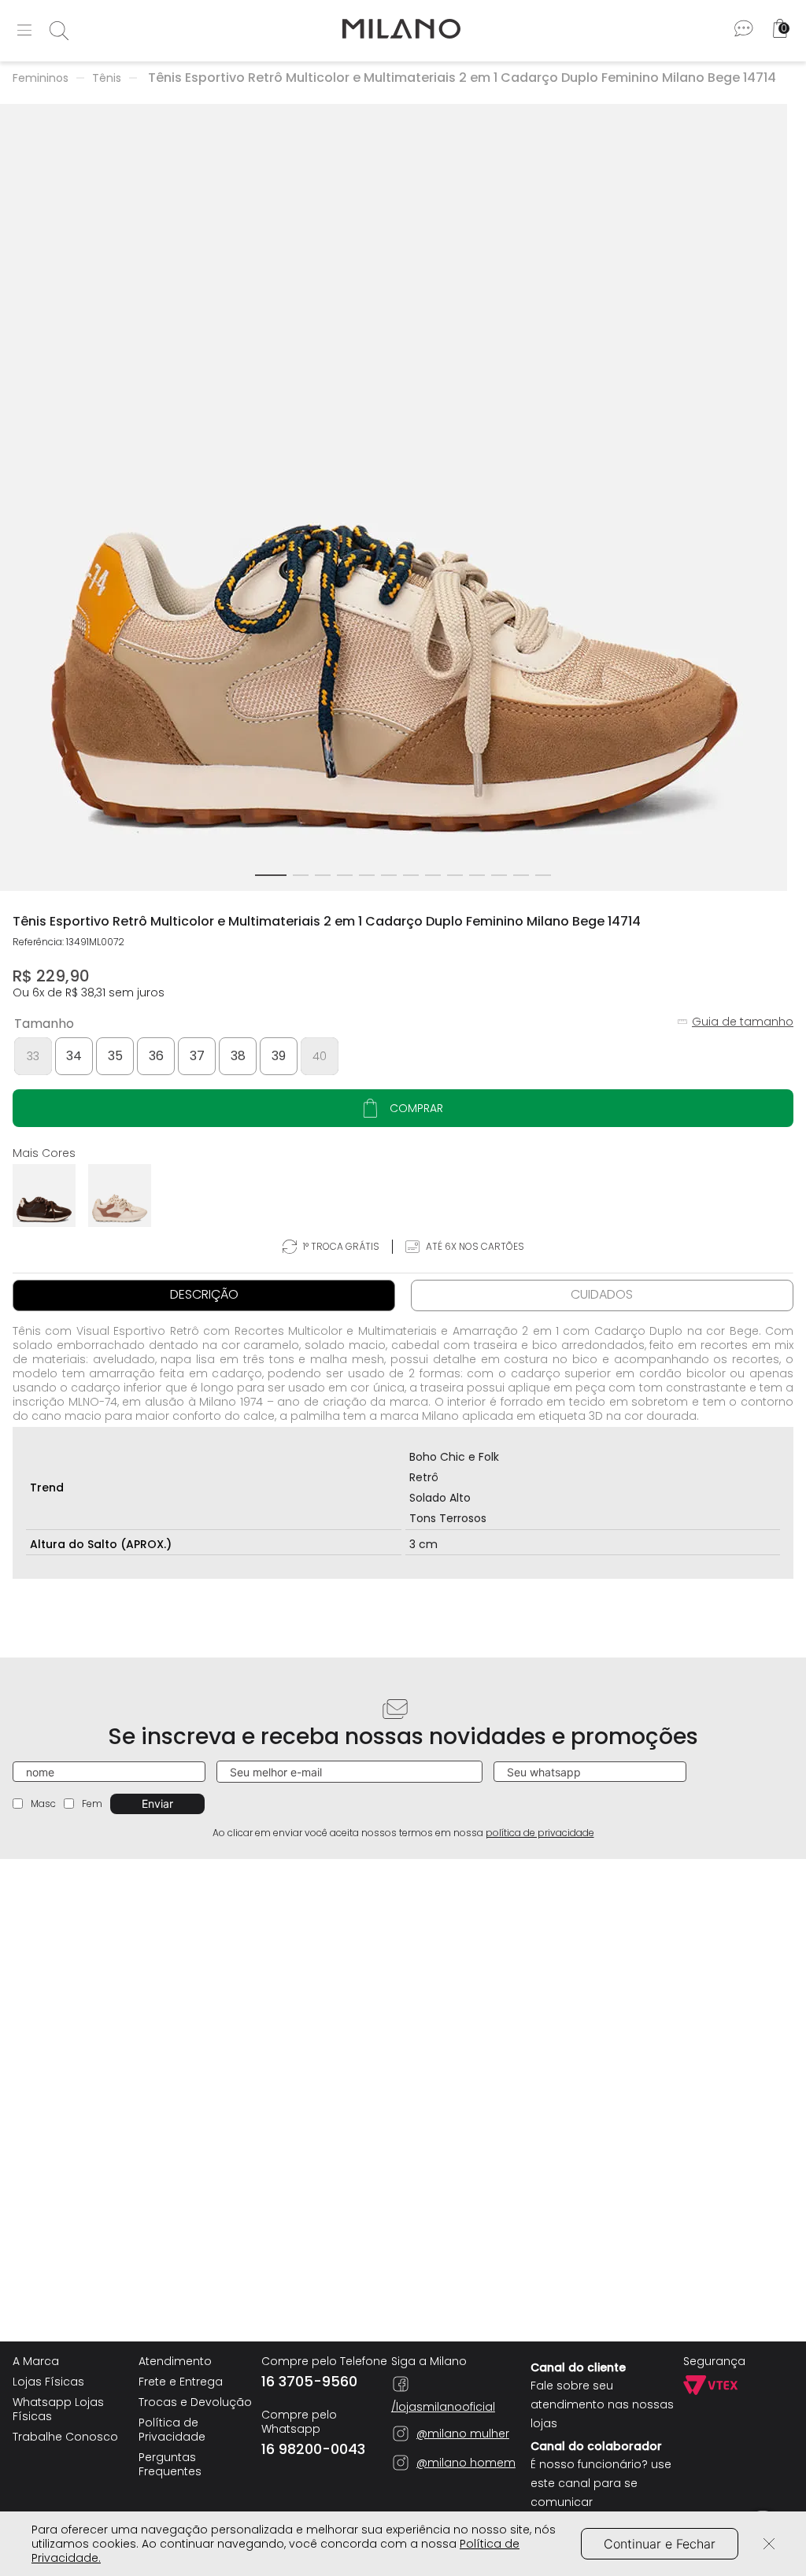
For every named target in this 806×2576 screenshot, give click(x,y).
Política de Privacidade (172, 2430)
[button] (33, 1056)
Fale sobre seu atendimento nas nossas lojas (602, 2404)
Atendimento (175, 2361)
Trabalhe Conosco (65, 2437)
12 (521, 875)
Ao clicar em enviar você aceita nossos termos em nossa (403, 1833)
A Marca (36, 2361)
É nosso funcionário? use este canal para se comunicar (601, 2483)
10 (477, 875)
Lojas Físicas (48, 2382)
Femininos (41, 78)
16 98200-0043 (313, 2449)
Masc (43, 1804)
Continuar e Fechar (660, 2544)
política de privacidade (540, 1833)
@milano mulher (463, 2434)
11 (499, 875)
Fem (92, 1804)
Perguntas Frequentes (170, 2464)
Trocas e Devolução (195, 2402)
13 (543, 875)
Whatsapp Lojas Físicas (58, 2409)
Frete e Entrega (181, 2382)
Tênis (107, 78)
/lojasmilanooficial (443, 2406)
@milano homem (466, 2463)
